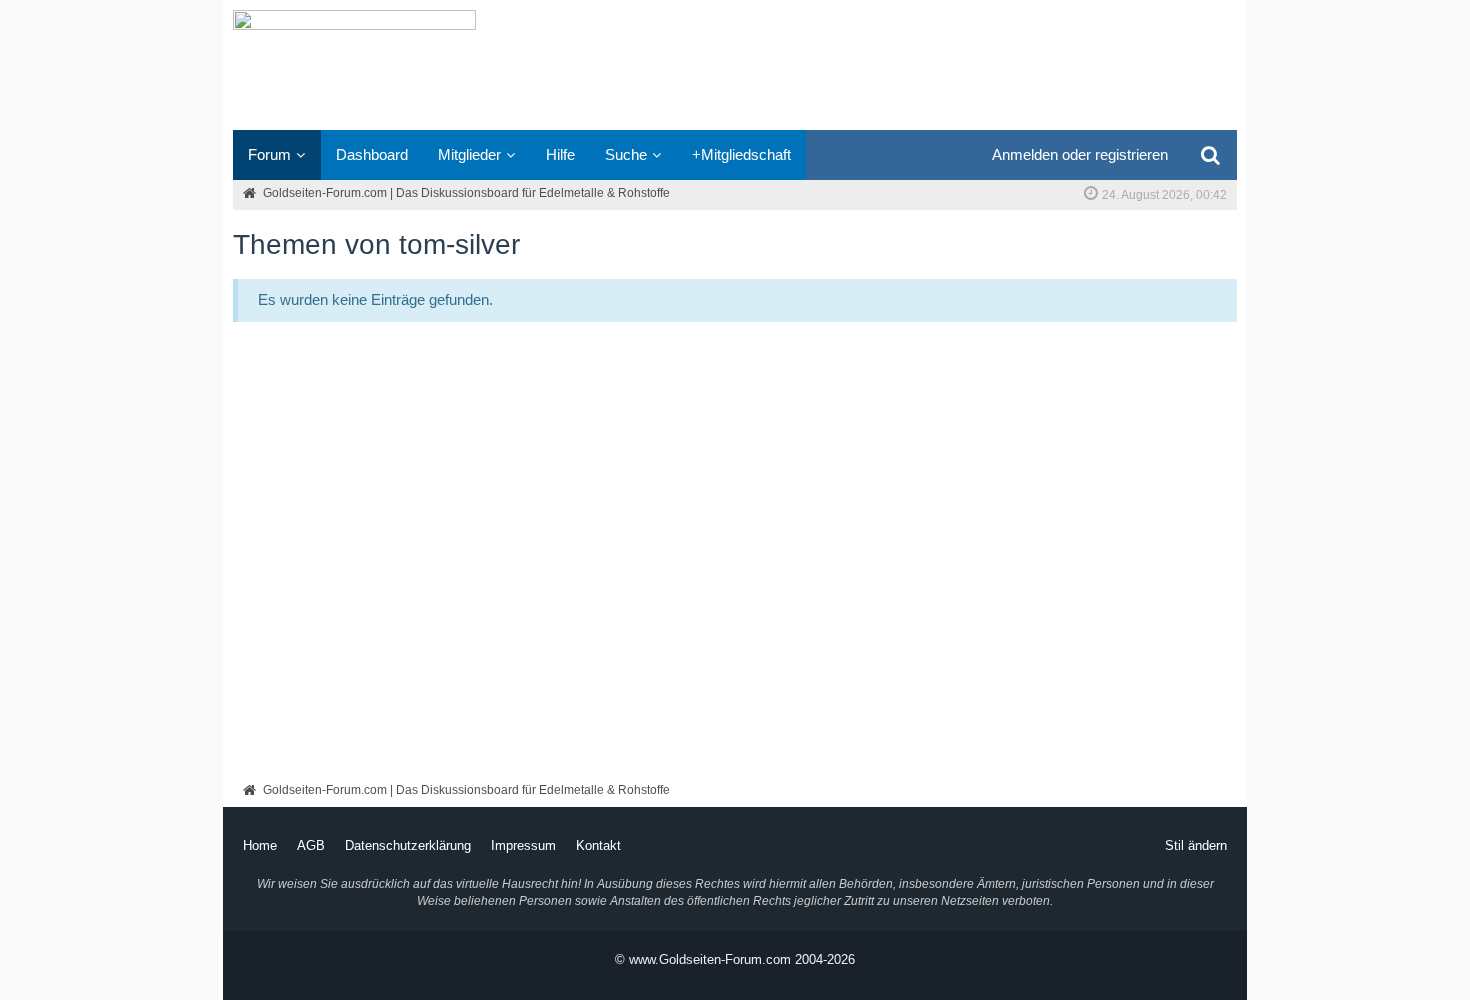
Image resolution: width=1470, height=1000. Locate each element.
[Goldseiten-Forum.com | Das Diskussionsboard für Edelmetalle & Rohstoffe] (735, 65)
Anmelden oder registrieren (1080, 154)
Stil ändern (1196, 845)
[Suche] (1210, 155)
